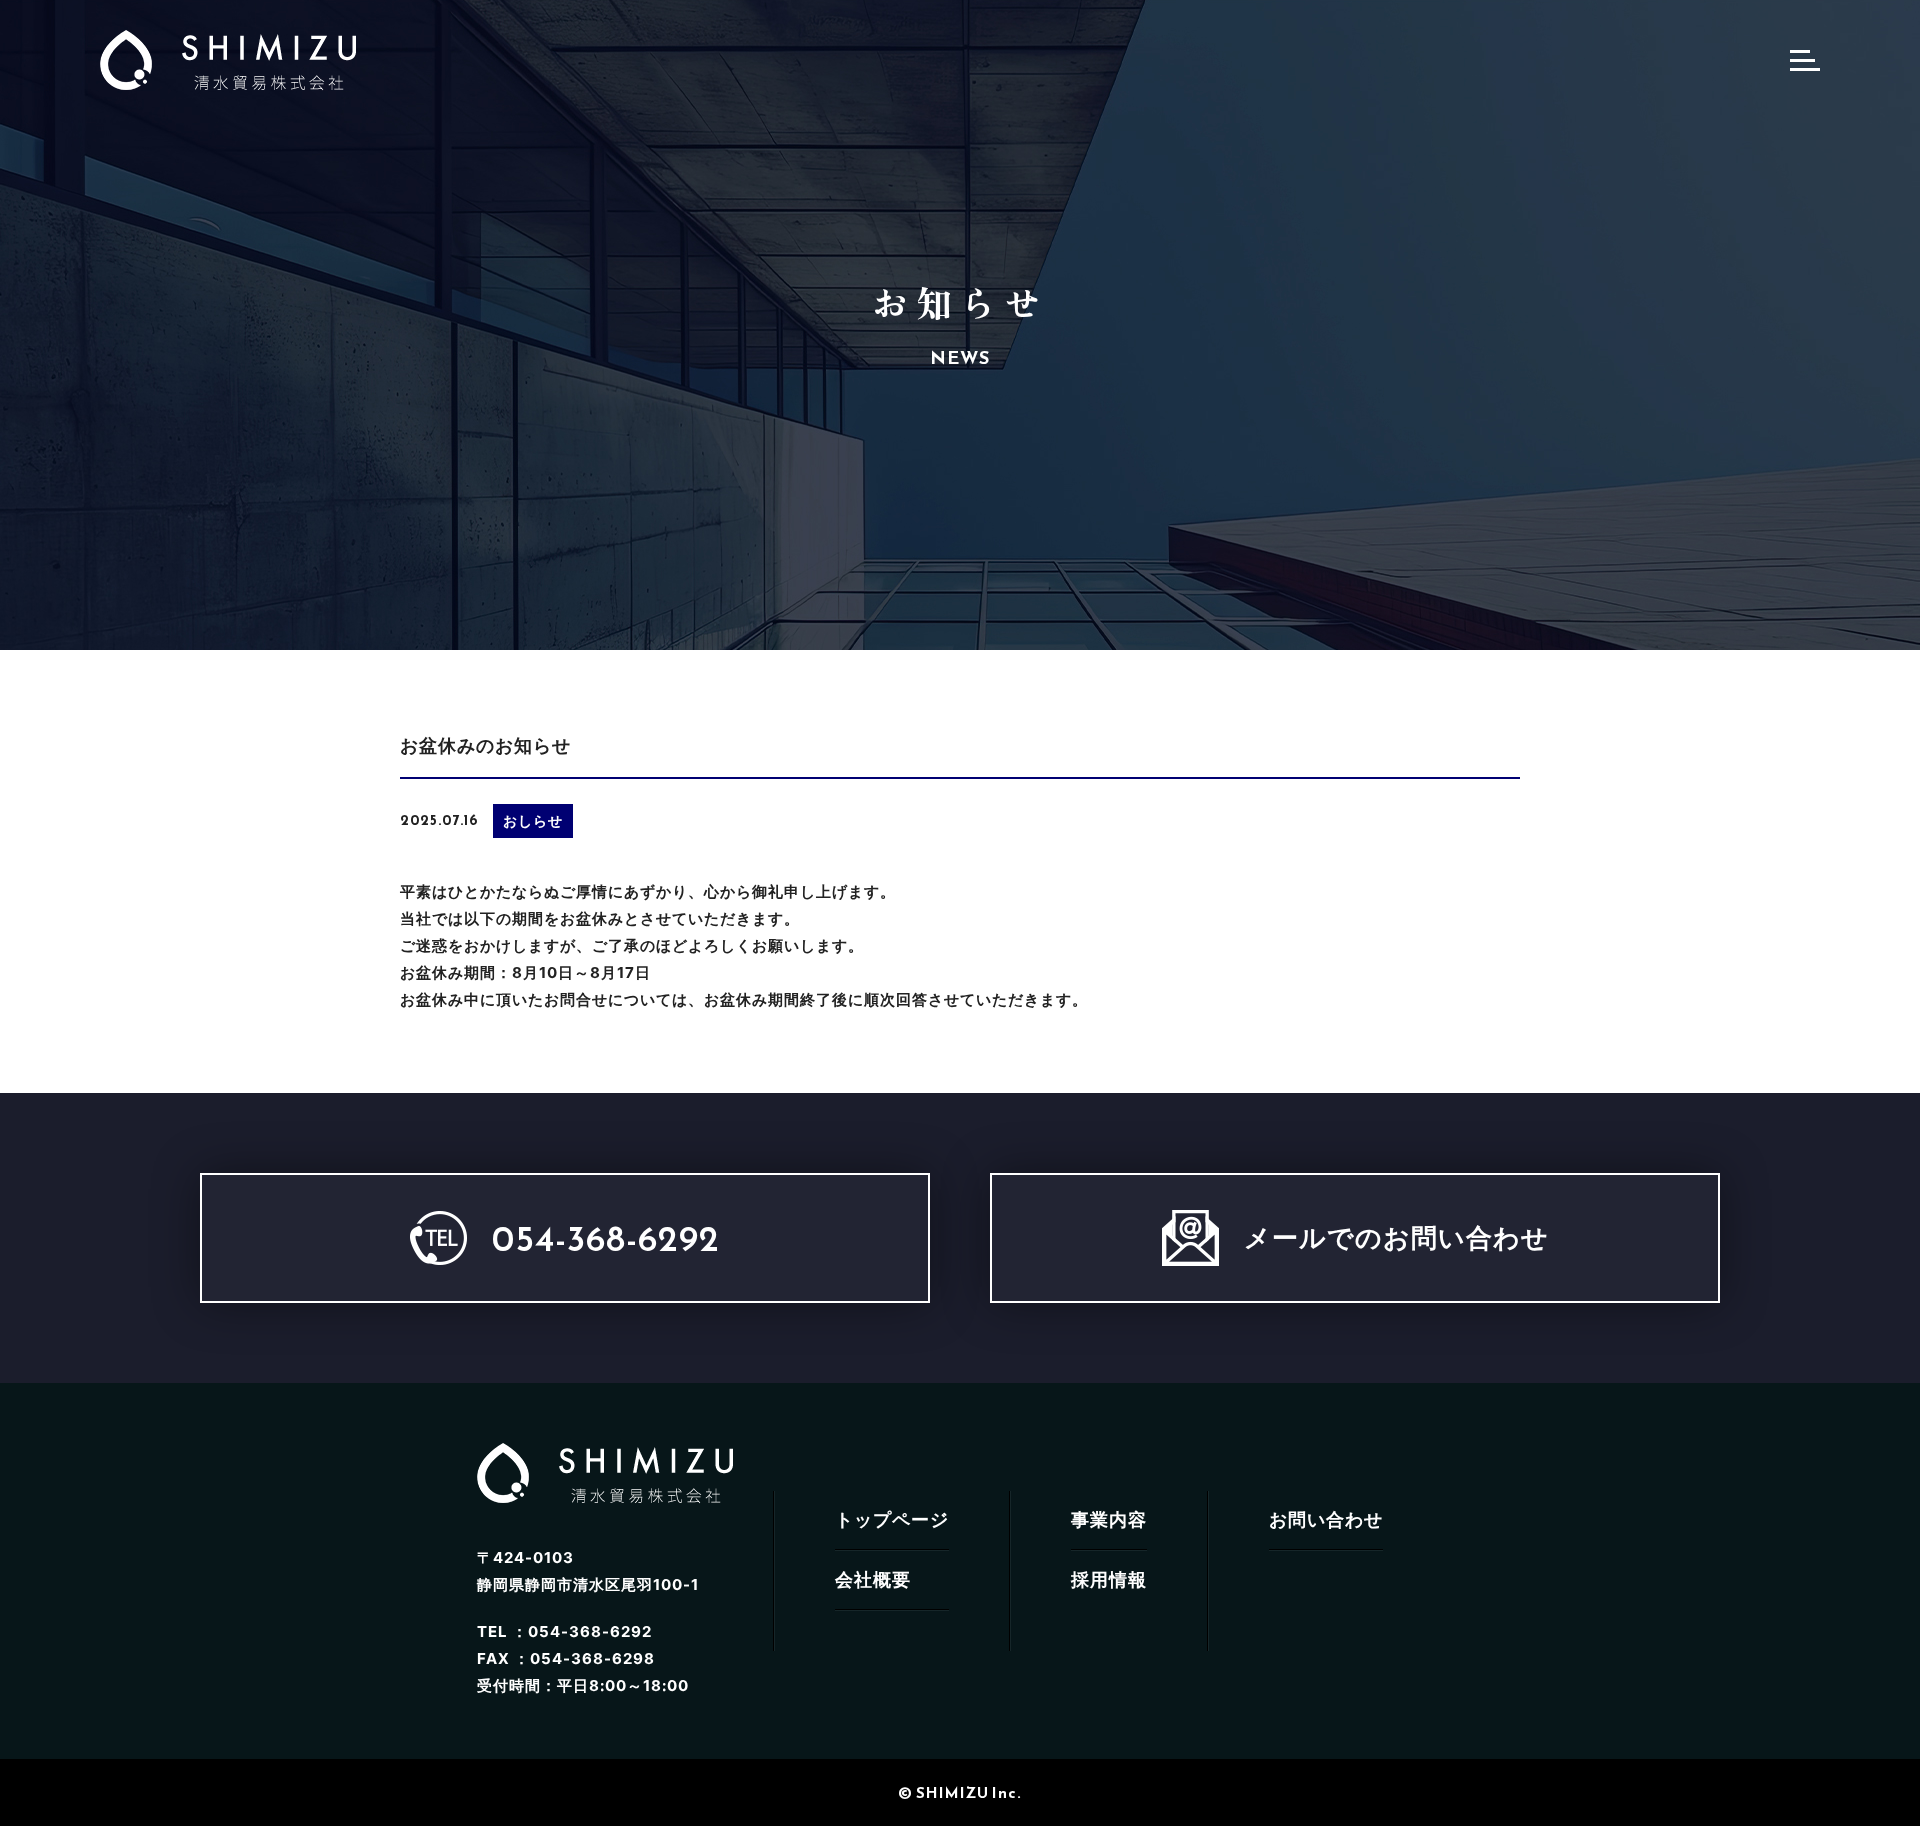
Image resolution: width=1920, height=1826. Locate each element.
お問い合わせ (1326, 1519)
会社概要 (873, 1579)
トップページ (892, 1519)
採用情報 (1109, 1579)
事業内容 (1109, 1519)
